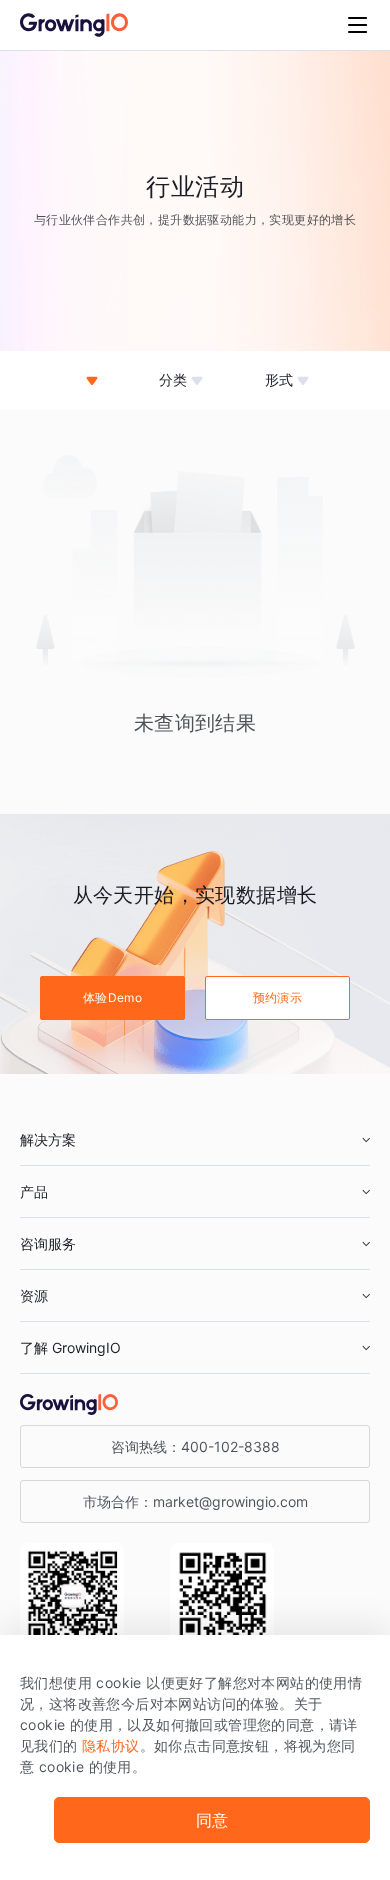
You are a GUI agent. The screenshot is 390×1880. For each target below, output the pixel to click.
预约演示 (278, 997)
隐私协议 (111, 1745)
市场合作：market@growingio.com (195, 1501)
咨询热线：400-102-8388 (195, 1446)
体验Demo (112, 997)
